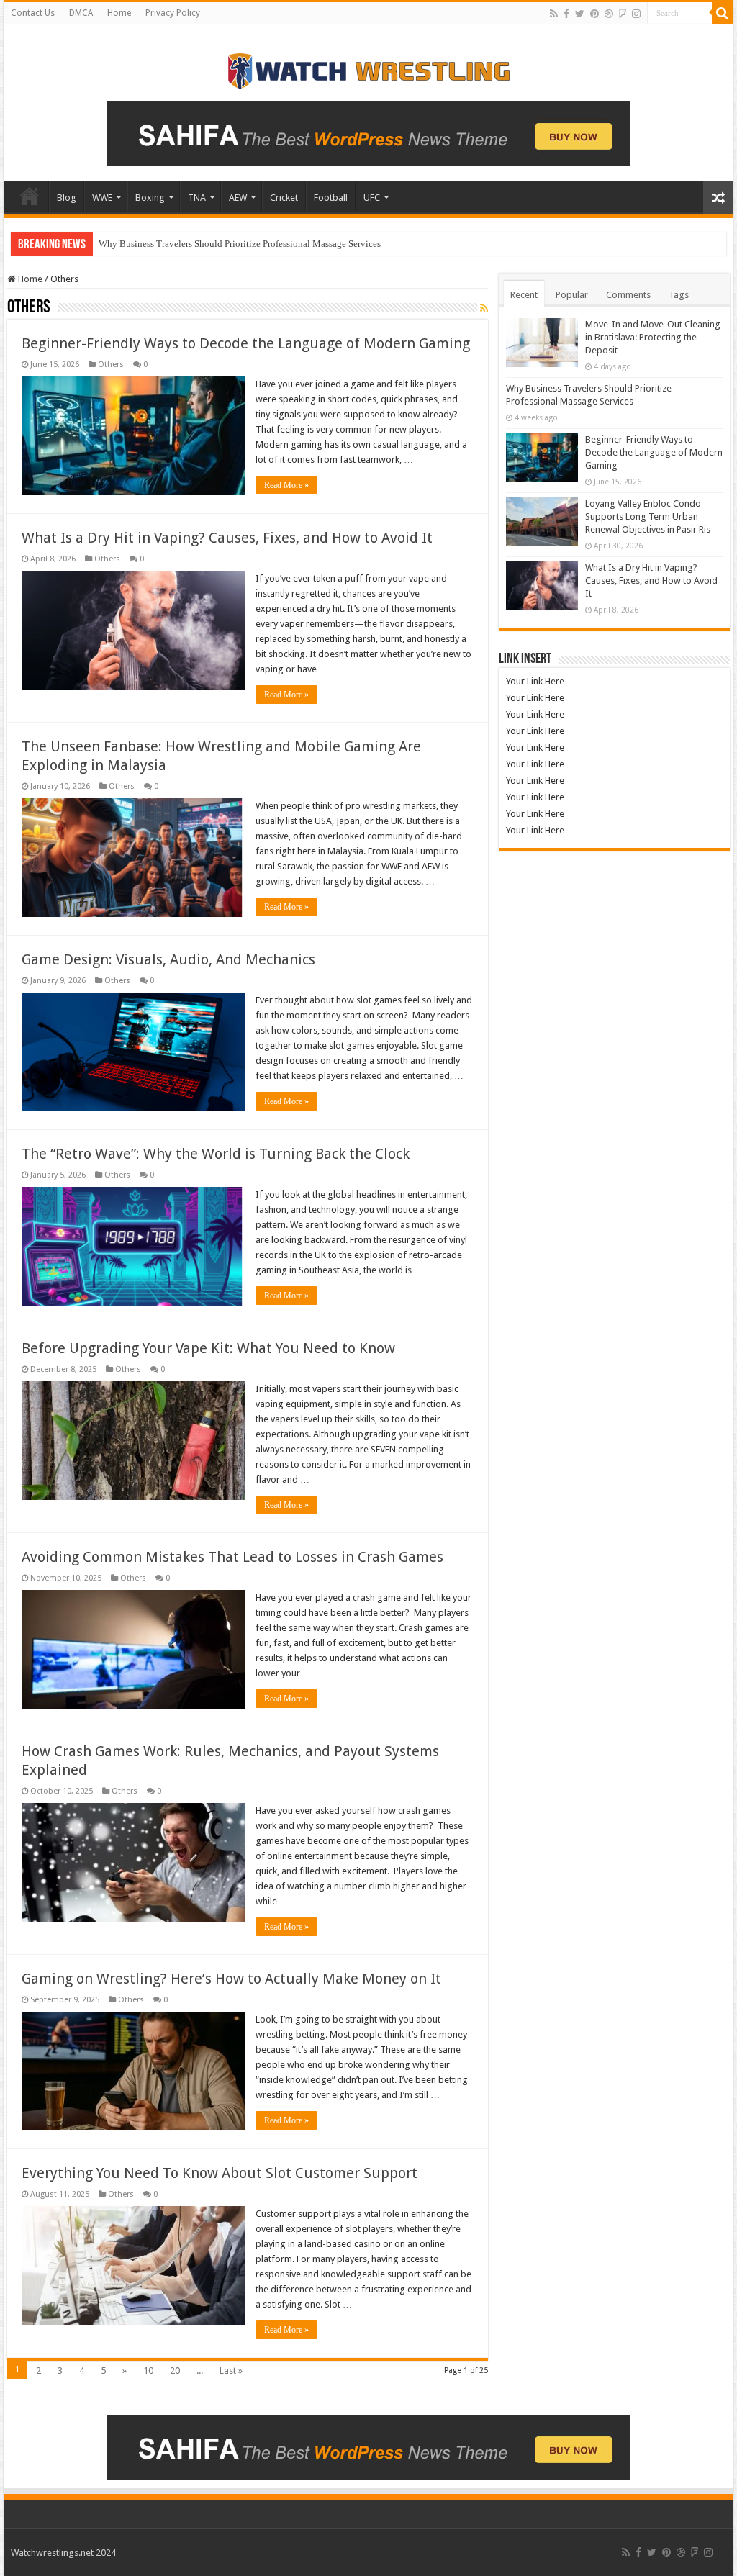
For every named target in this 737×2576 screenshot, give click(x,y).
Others (111, 365)
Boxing (150, 198)
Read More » (286, 485)
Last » (231, 2371)
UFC (372, 198)
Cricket (284, 198)
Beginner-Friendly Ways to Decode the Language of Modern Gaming (246, 343)
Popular (572, 295)
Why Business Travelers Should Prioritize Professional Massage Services (240, 244)
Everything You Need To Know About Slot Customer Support (220, 2173)
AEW (238, 198)
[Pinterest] (594, 14)
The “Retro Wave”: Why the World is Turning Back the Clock (216, 1154)
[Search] (723, 13)
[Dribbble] (609, 14)
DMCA (81, 13)
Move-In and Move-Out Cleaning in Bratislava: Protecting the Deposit (653, 337)
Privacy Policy (173, 13)
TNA (197, 198)
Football (331, 198)
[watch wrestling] (368, 68)
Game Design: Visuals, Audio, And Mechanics (168, 959)
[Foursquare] (623, 14)
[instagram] (636, 14)
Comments (628, 295)
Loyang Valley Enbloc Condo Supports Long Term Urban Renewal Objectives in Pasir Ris (648, 516)
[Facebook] (566, 14)
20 (175, 2371)
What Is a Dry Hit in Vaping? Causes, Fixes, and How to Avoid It (227, 538)
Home (119, 13)
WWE (102, 198)
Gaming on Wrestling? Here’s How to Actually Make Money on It (231, 1979)
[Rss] (554, 14)
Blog (67, 198)
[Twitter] (580, 14)
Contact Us (33, 13)
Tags (679, 295)
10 (148, 2371)
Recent (524, 295)
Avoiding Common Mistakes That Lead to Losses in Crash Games (232, 1557)
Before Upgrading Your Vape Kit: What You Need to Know (208, 1348)
